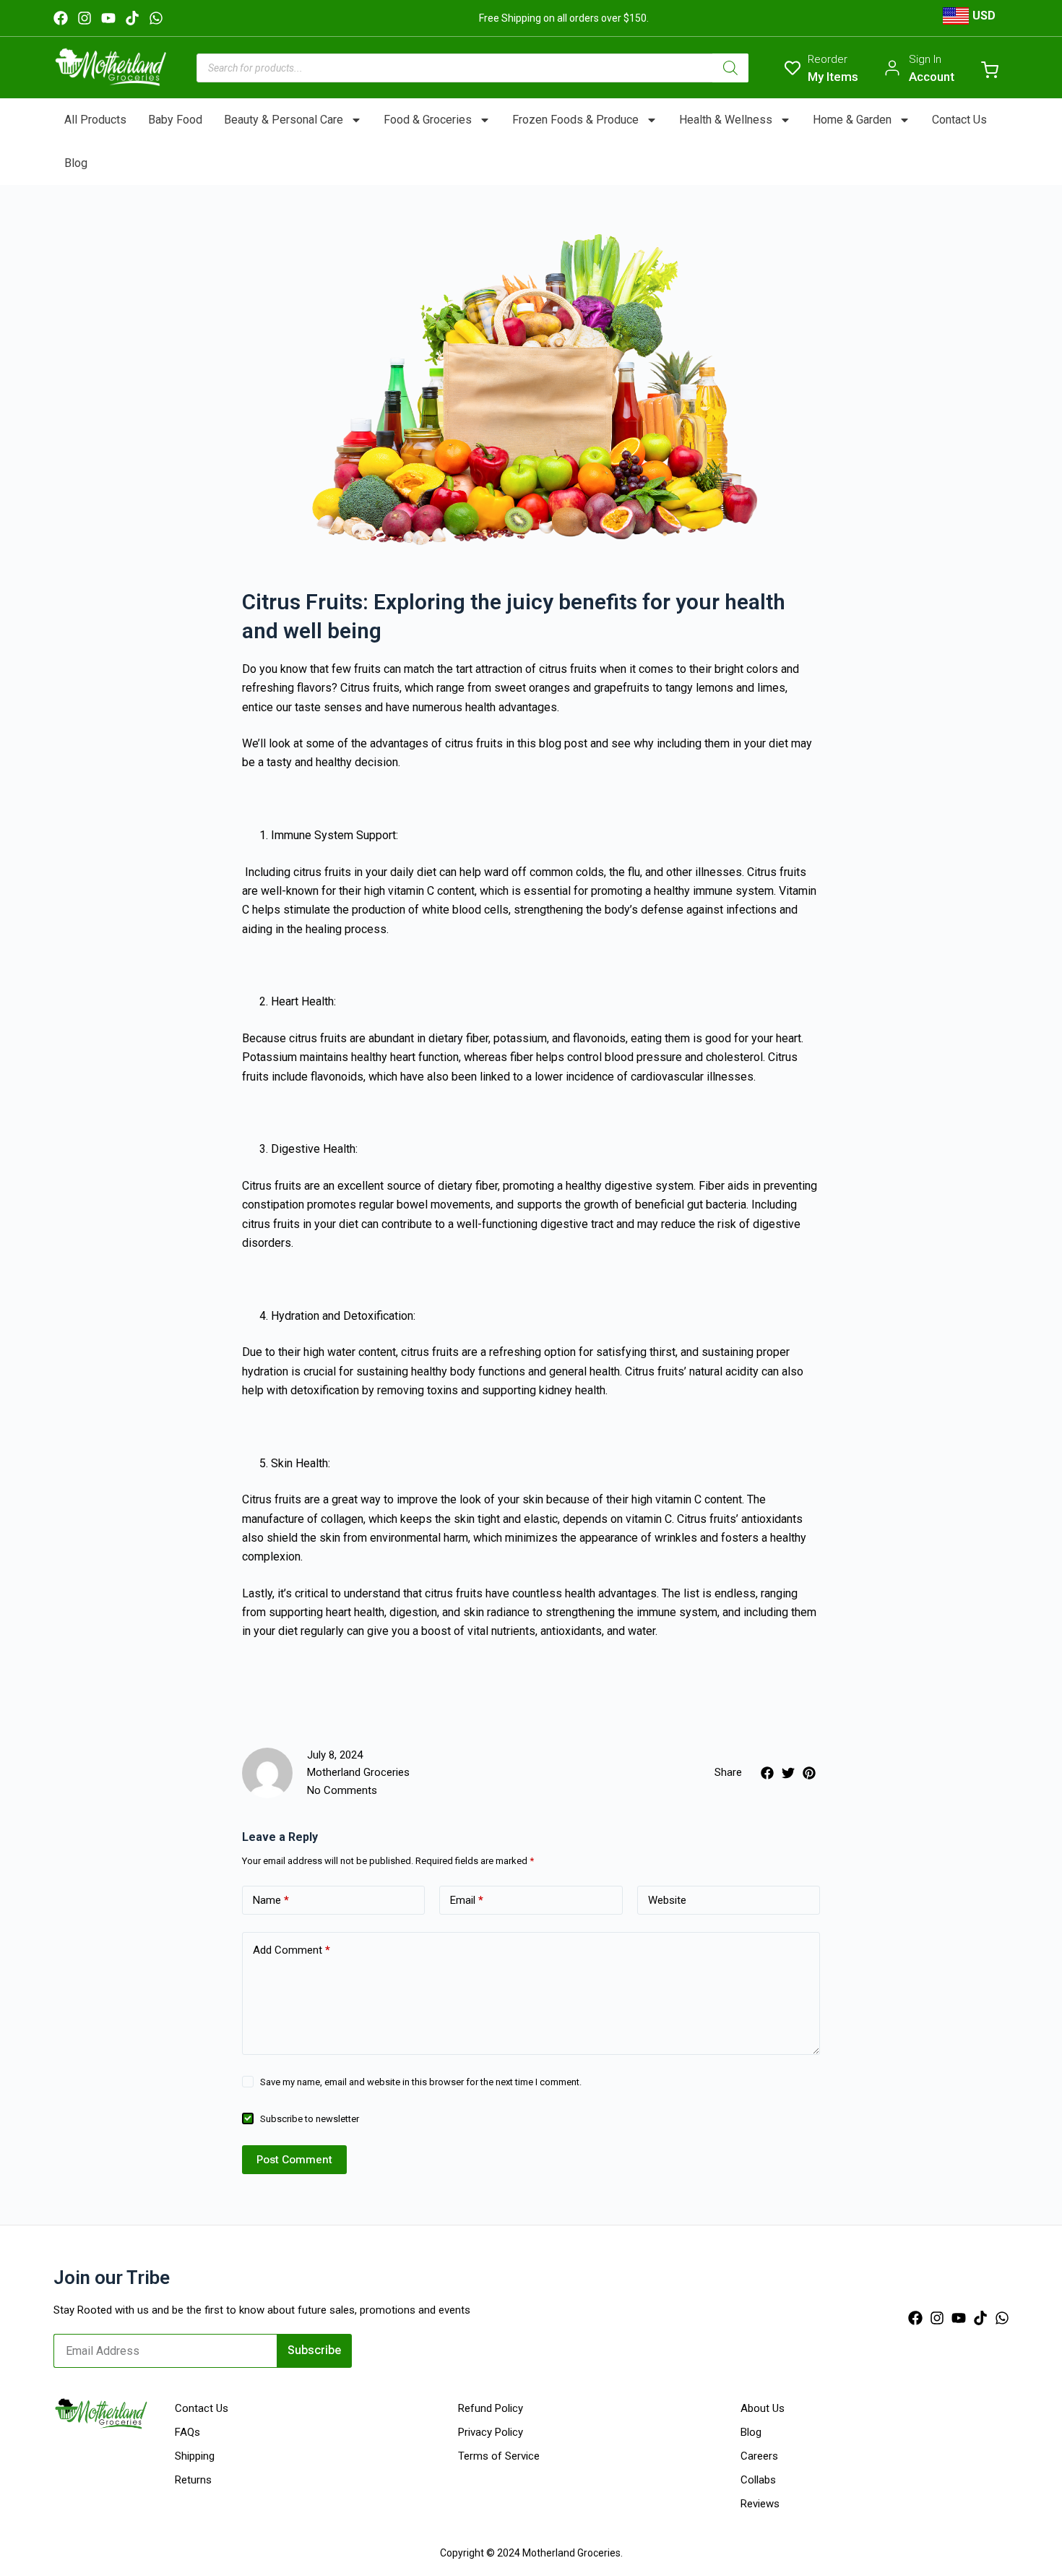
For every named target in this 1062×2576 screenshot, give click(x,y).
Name (271, 1900)
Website (667, 1900)
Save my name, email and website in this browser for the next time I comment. (421, 2082)
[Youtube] (108, 18)
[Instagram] (85, 18)
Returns (193, 2480)
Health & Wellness (726, 120)
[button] (767, 1773)
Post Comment (294, 2160)
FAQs (187, 2432)
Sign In (925, 59)
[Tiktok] (132, 18)
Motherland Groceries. (573, 2553)
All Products (95, 120)
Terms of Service (499, 2456)
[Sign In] (892, 68)
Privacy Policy (491, 2432)
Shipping (195, 2456)
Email (467, 1900)
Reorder (828, 59)
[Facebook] (61, 18)
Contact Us (959, 120)
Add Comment (292, 1950)
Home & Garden (852, 120)
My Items (833, 77)
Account (932, 77)
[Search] (730, 68)
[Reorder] (793, 68)
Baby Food (175, 120)
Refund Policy (491, 2408)
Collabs (758, 2480)
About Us (763, 2408)
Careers (759, 2456)
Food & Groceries (428, 120)
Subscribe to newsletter (310, 2119)
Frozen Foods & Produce (575, 120)
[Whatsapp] (156, 18)
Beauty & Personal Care (284, 120)
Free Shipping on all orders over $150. (564, 18)
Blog (76, 163)
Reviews (760, 2504)
